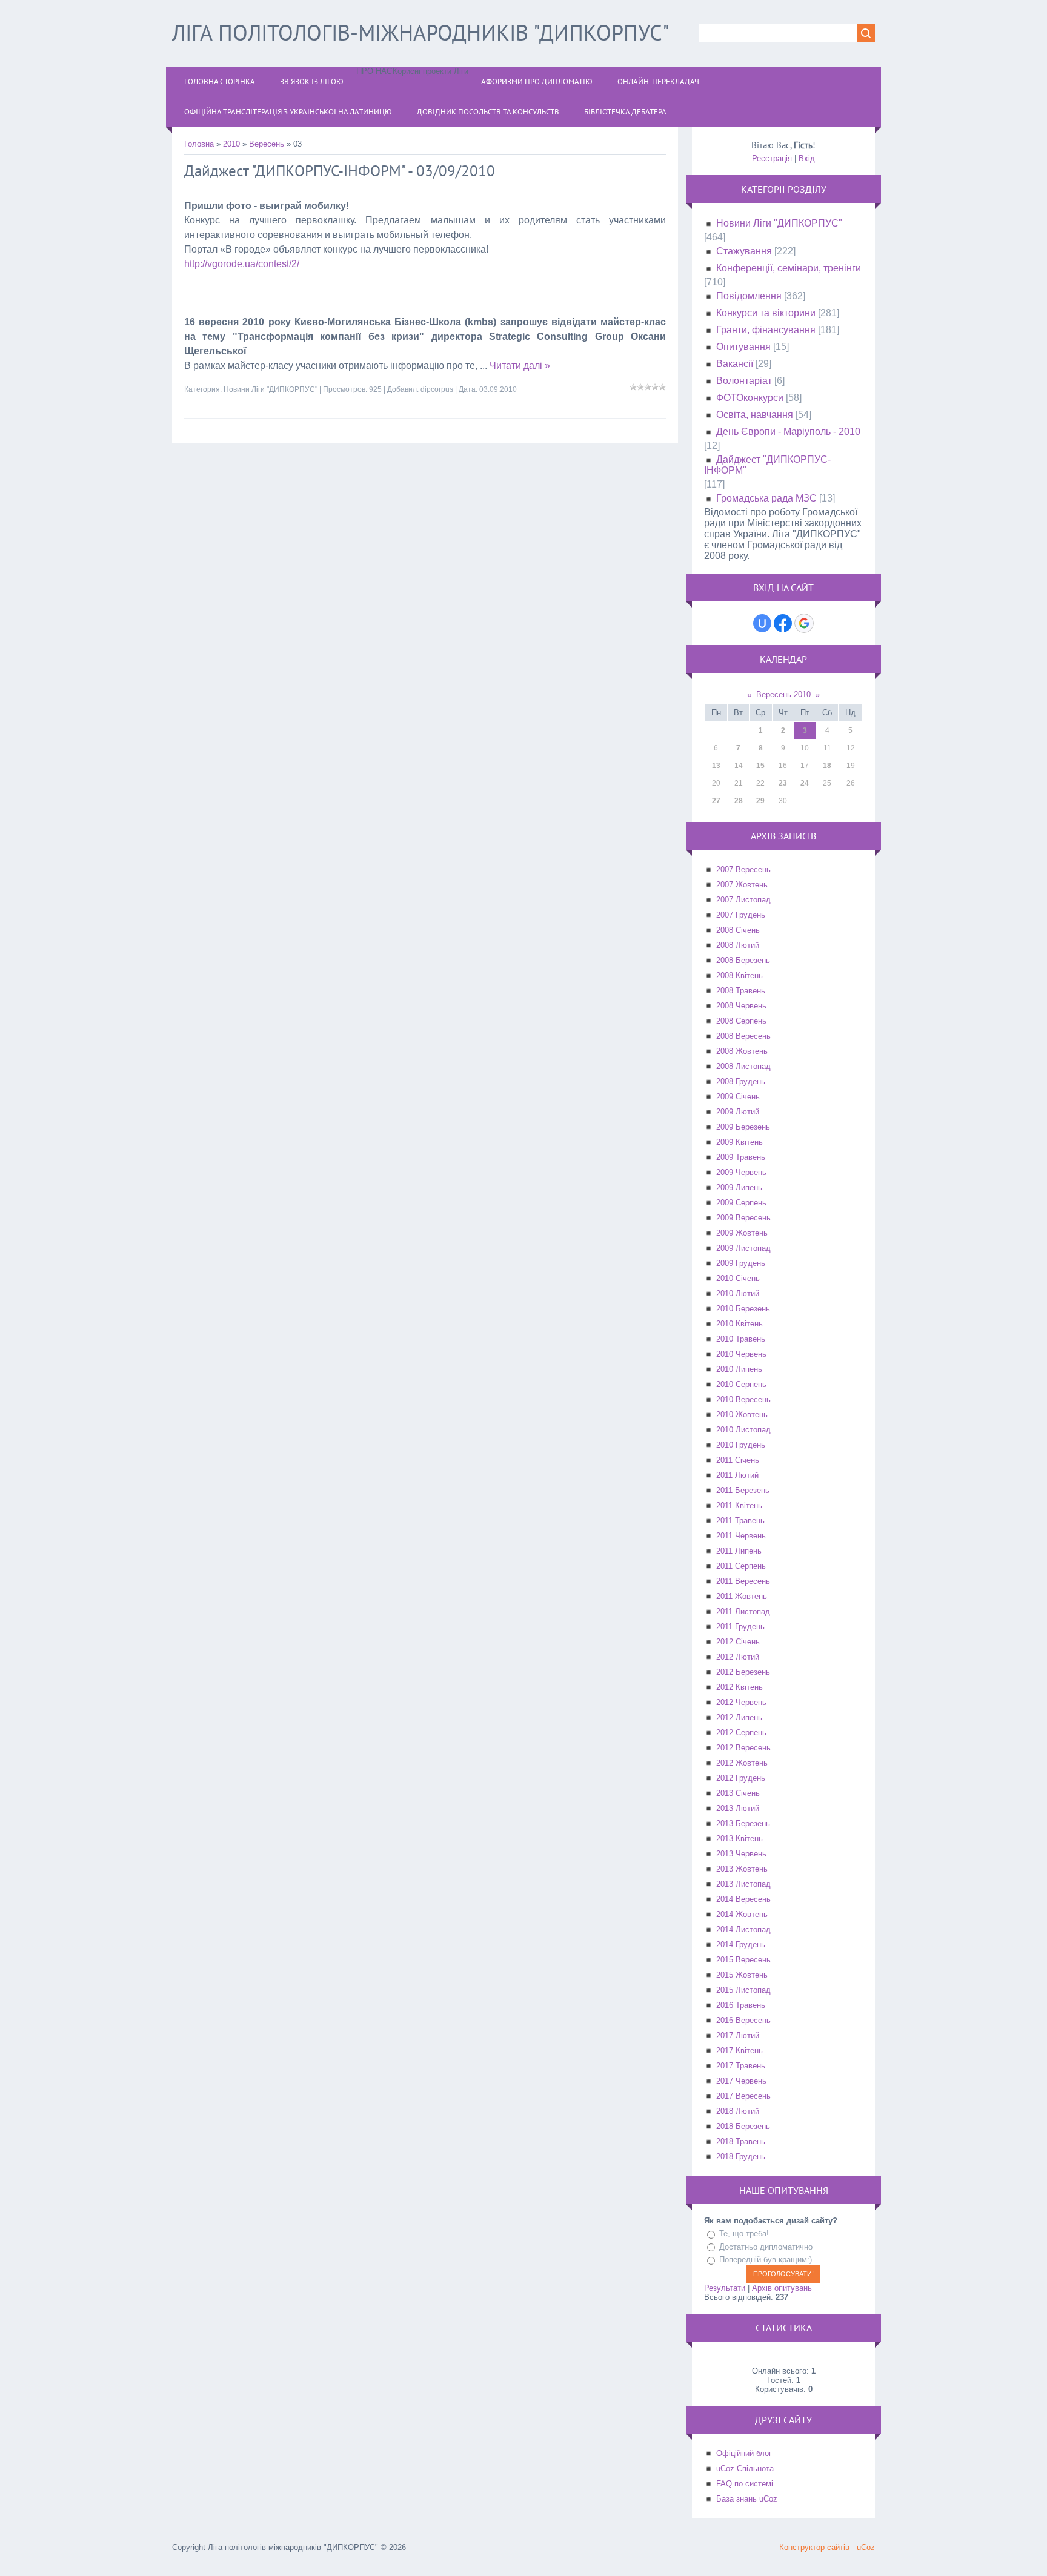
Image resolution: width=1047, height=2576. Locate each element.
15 (760, 766)
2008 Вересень (743, 1036)
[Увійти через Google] (804, 623)
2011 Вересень (743, 1581)
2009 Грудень (741, 1263)
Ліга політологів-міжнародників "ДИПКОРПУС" (421, 32)
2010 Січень (738, 1278)
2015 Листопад (743, 1990)
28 (739, 801)
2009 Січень (738, 1097)
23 (783, 783)
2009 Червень (741, 1172)
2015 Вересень (743, 1960)
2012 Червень (741, 1702)
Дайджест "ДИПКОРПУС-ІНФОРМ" (767, 465)
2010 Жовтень (742, 1415)
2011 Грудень (740, 1627)
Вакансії (735, 364)
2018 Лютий (738, 2111)
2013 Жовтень (742, 1869)
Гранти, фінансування (766, 330)
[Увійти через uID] (762, 623)
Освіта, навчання (755, 415)
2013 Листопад (743, 1884)
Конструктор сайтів (814, 2547)
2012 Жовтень (742, 1763)
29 (760, 801)
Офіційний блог (744, 2453)
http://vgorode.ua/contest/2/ (242, 264)
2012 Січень (738, 1642)
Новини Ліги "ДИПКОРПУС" (271, 389)
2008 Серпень (741, 1021)
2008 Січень (738, 930)
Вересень (267, 144)
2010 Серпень (741, 1384)
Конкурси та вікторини (766, 313)
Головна (199, 144)
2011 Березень (743, 1490)
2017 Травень (741, 2066)
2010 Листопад (743, 1430)
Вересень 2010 (783, 694)
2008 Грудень (741, 1081)
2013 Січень (738, 1793)
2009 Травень (741, 1157)
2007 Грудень (741, 915)
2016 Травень (741, 2005)
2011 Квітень (739, 1505)
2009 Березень (743, 1127)
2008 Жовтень (742, 1051)
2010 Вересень (743, 1399)
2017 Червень (741, 2081)
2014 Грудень (741, 1945)
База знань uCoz (747, 2499)
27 (716, 801)
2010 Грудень (741, 1445)
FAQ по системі (745, 2484)
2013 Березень (743, 1823)
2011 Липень (739, 1551)
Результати (725, 2288)
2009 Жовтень (742, 1233)
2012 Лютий (738, 1657)
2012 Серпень (741, 1733)
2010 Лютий (738, 1293)
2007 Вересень (743, 869)
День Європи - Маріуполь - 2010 (788, 432)
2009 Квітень (740, 1142)
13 (716, 766)
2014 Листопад (743, 1929)
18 (827, 766)
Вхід (807, 158)
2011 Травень (740, 1521)
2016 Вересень (743, 2020)
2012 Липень (739, 1717)
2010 (231, 144)
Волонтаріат (744, 381)
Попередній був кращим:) (766, 2260)
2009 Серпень (741, 1203)
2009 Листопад (743, 1248)
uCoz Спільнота (745, 2468)
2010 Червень (741, 1354)
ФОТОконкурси (750, 398)
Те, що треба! (744, 2233)
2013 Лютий (738, 1808)
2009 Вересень (743, 1218)
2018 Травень (741, 2141)
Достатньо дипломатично (766, 2247)
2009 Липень (739, 1187)
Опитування (743, 347)
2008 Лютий (738, 945)
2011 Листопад (743, 1611)
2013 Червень (741, 1854)
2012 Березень (743, 1672)
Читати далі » (520, 366)
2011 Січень (738, 1460)
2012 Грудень (741, 1778)
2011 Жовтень (742, 1596)
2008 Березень (743, 960)
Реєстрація (772, 158)
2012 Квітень (740, 1687)
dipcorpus (437, 389)
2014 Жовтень (742, 1914)
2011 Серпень (741, 1566)
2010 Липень (739, 1369)
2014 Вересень (743, 1899)
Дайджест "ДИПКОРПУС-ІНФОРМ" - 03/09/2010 (340, 171)
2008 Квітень (740, 975)
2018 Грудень (741, 2157)
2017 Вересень (743, 2096)
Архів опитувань (782, 2288)
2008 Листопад (743, 1066)
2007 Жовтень (742, 885)
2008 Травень (741, 991)
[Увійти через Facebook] (783, 623)
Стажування (744, 251)
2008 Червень (741, 1006)
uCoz (866, 2547)
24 (805, 783)
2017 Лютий (738, 2035)
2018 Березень (743, 2126)
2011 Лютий (737, 1475)
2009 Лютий (738, 1112)
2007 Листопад (743, 900)
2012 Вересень (743, 1748)
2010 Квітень (740, 1324)
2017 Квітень (740, 2051)
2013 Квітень (740, 1839)
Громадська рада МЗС (766, 498)
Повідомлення (749, 296)
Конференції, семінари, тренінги (789, 268)
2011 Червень (741, 1536)
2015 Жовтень (742, 1975)
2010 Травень (741, 1339)
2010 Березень (743, 1309)
